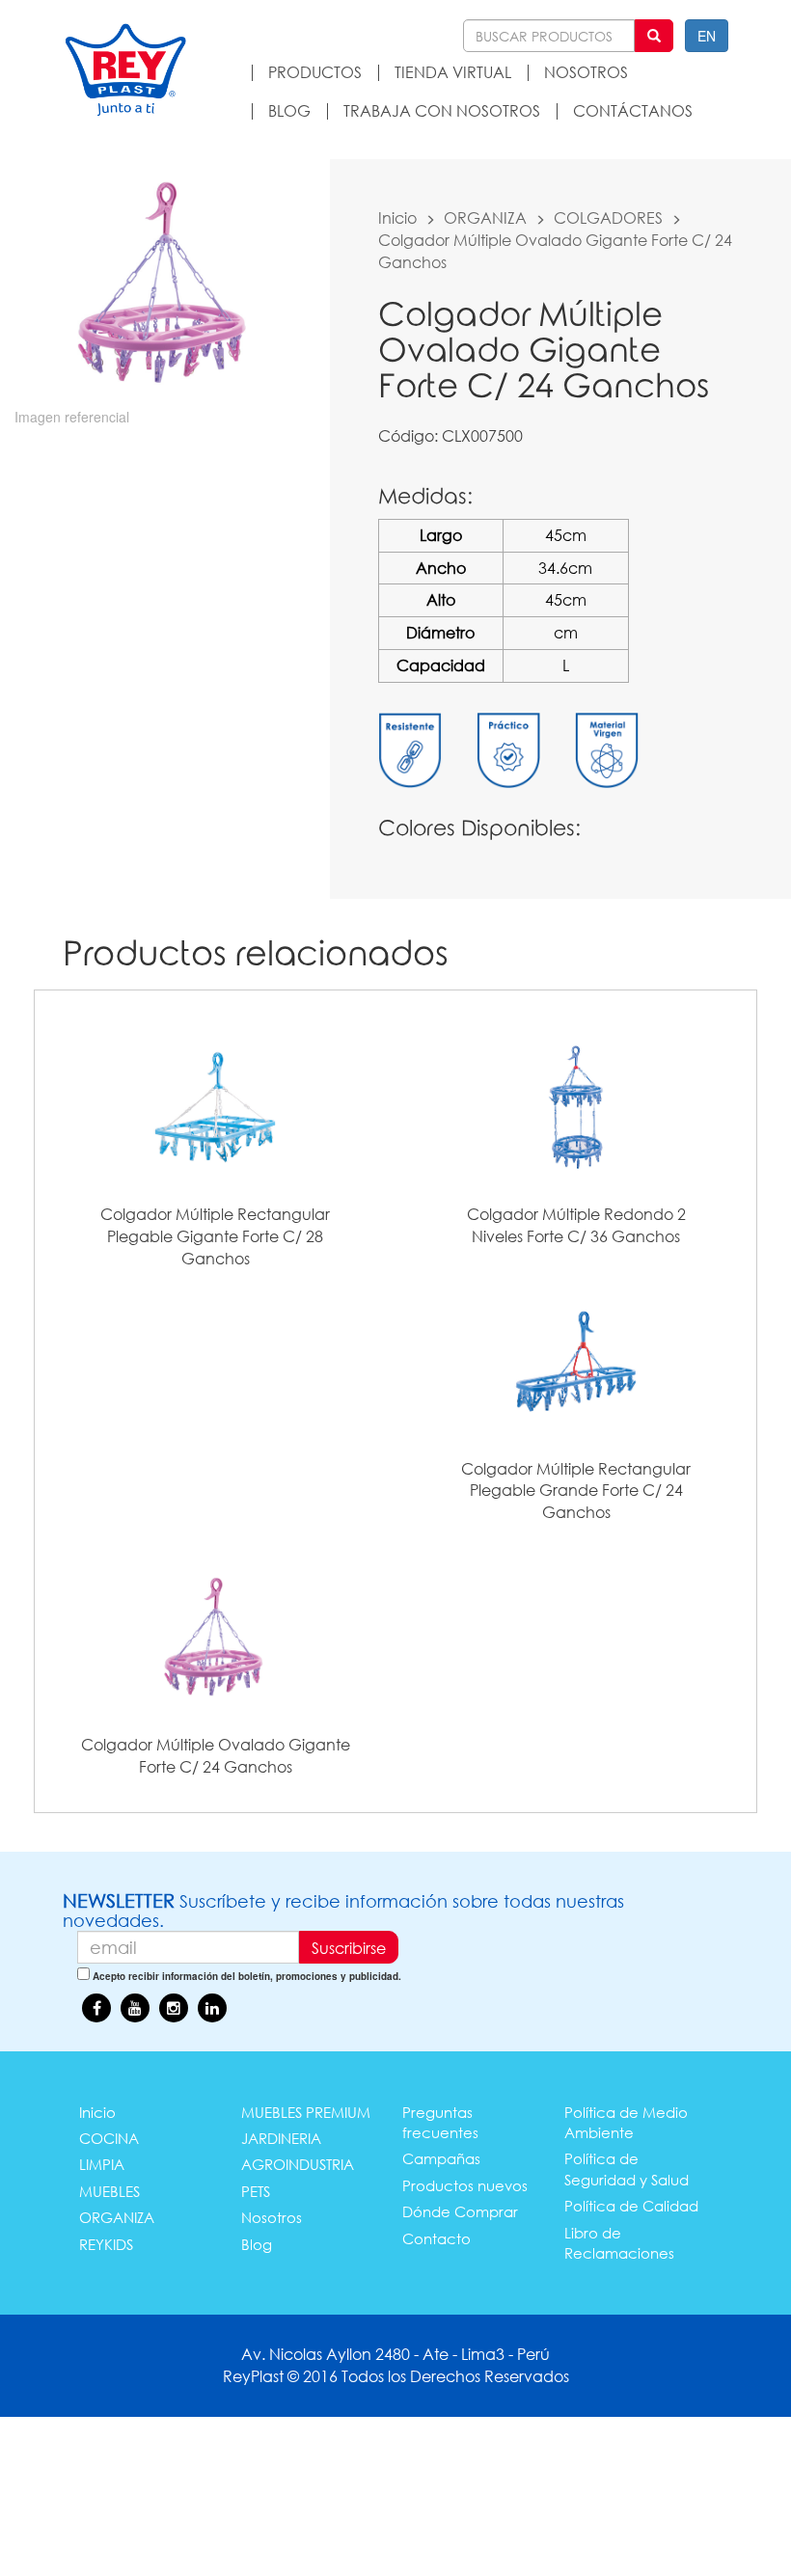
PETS (256, 2191)
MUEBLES (109, 2191)
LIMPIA (102, 2164)
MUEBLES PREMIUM (306, 2112)
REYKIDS (106, 2244)
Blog (257, 2244)
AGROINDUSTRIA (298, 2164)
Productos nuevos (465, 2185)
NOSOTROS (586, 72)
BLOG (289, 110)
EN (707, 36)
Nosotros (272, 2217)
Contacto (436, 2238)
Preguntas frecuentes (440, 2122)
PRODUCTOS (315, 72)
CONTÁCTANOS (633, 110)
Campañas (441, 2158)
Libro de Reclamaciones (619, 2243)
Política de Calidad (631, 2206)
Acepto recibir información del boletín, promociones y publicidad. (247, 1976)
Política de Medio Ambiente (626, 2122)
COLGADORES (608, 217)
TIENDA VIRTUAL (453, 72)
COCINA (109, 2138)
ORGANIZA (485, 217)
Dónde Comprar (460, 2211)
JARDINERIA (281, 2138)
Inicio (397, 217)
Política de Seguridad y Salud (627, 2169)
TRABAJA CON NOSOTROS (442, 110)
